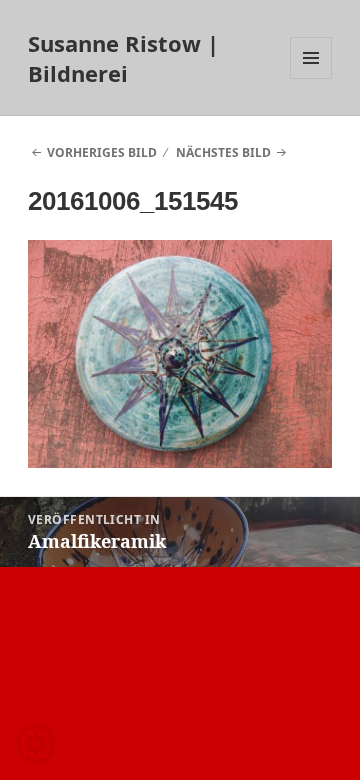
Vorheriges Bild (102, 152)
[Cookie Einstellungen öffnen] (36, 754)
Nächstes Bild (223, 152)
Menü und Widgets (311, 78)
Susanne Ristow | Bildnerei (123, 58)
